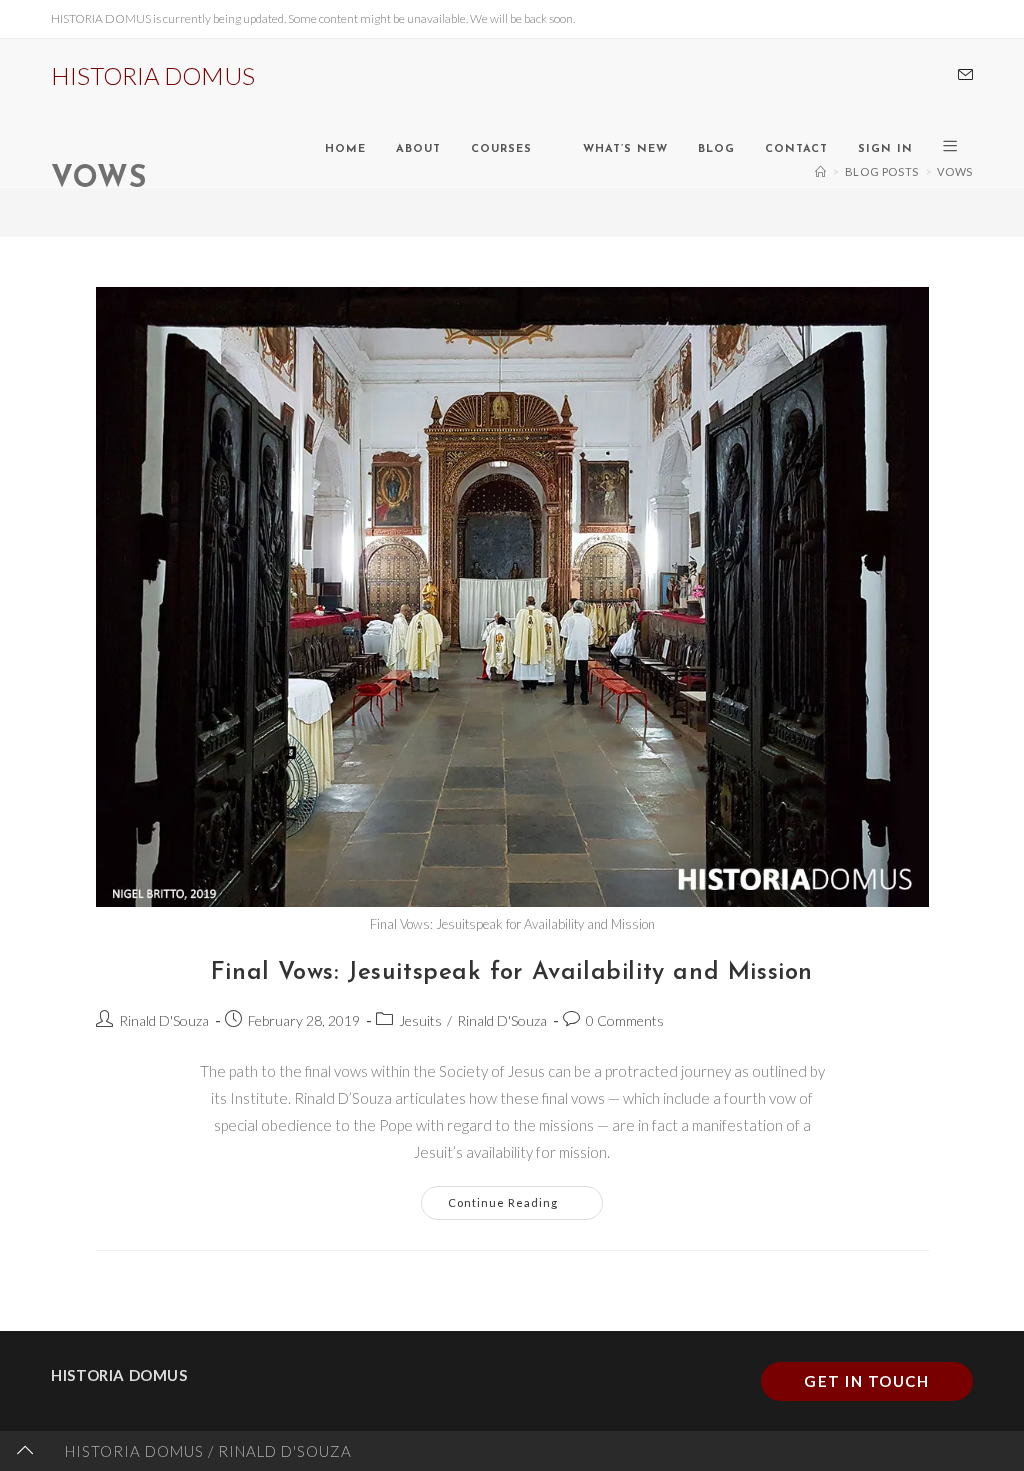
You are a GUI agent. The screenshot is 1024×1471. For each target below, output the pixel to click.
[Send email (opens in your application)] (965, 75)
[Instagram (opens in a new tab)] (936, 76)
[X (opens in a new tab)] (880, 76)
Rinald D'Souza (164, 1020)
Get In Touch (866, 1381)
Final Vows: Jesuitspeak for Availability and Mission (512, 973)
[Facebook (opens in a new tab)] (908, 76)
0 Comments (625, 1020)
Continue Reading (525, 1197)
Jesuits (420, 1020)
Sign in (885, 149)
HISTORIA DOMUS (153, 75)
